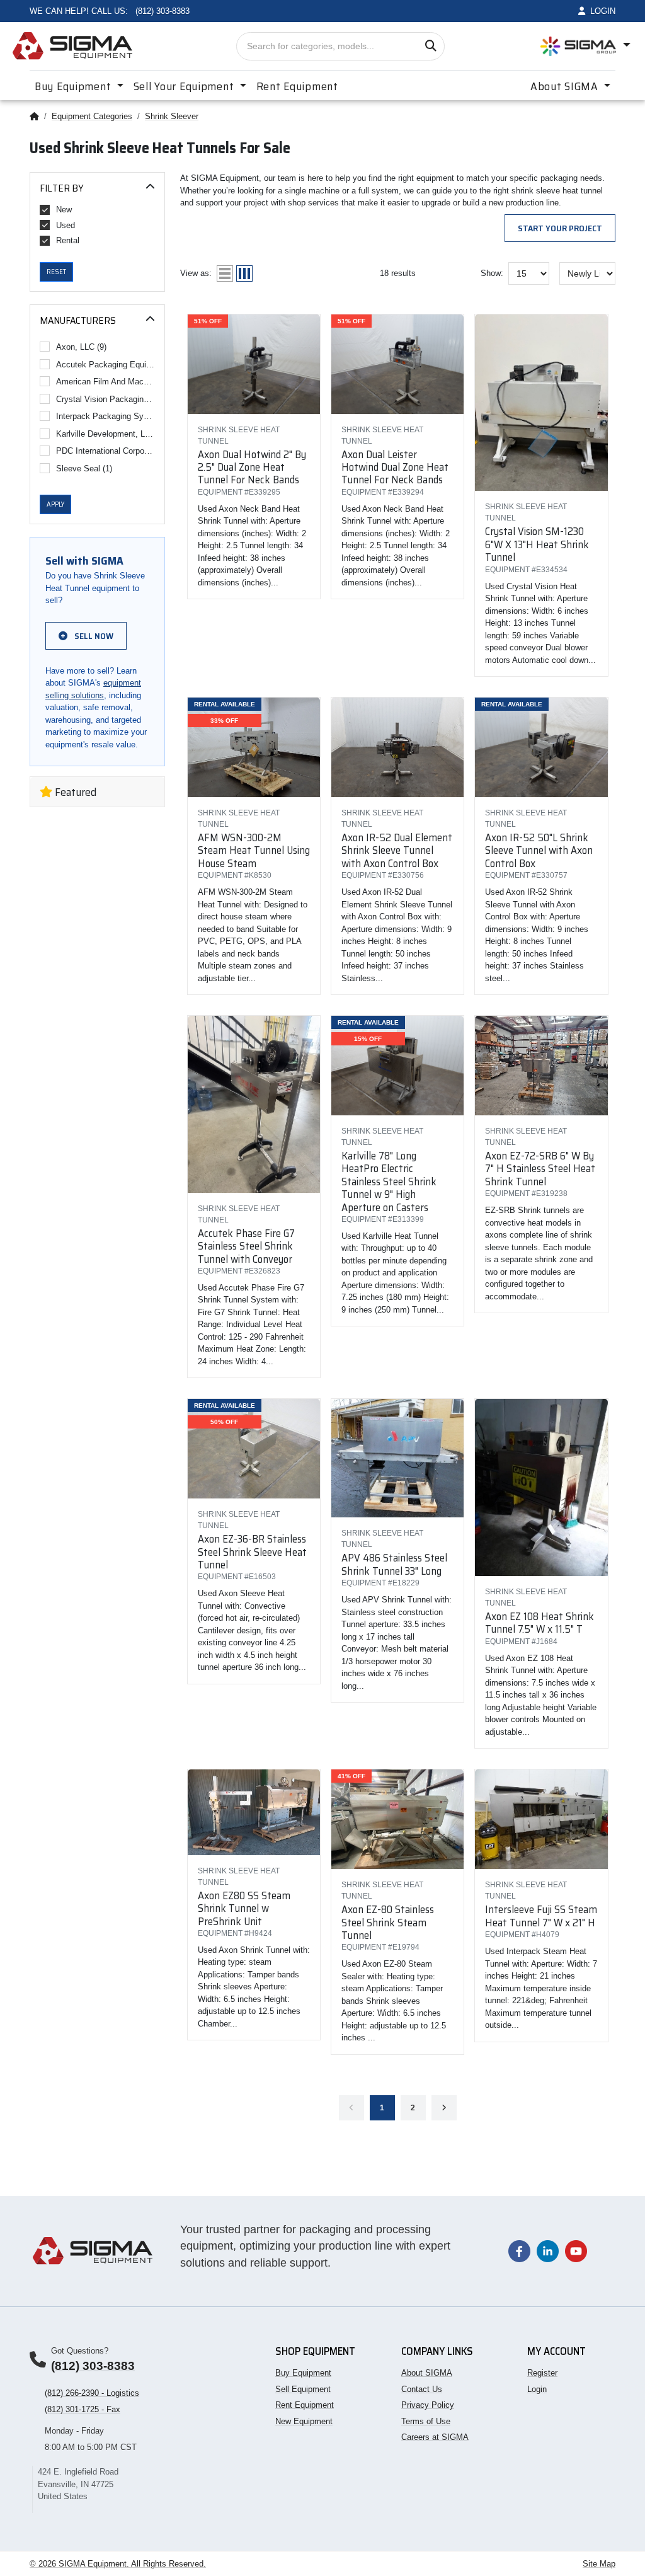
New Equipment (304, 2421)
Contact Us (422, 2389)
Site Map (599, 2564)
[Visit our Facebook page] (519, 2251)
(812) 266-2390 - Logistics (92, 2393)
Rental (68, 240)
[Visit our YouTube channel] (576, 2251)
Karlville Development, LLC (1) (106, 434)
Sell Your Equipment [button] (185, 86)
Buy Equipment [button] (74, 86)
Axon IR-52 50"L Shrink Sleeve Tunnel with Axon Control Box (539, 850)
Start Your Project (560, 228)
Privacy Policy (428, 2405)
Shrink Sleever (172, 116)
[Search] (431, 46)
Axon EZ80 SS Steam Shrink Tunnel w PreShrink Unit (244, 1908)
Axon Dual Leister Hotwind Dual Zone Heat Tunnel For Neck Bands (395, 467)
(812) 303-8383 (93, 2366)
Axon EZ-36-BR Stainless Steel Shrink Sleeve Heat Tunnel (252, 1552)
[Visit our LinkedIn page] (548, 2251)
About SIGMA (427, 2373)
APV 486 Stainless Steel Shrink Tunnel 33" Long (394, 1564)
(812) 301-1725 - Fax (83, 2409)
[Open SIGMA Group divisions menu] (585, 46)
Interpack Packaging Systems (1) (106, 416)
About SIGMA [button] (566, 86)
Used (66, 225)
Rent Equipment (297, 86)
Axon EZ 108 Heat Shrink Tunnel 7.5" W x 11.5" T (539, 1623)
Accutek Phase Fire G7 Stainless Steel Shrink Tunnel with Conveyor (246, 1246)
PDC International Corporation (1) (106, 451)
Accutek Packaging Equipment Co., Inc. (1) (106, 365)
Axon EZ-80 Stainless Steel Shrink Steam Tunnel (388, 1922)
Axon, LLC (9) (81, 347)
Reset (56, 272)
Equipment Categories (92, 116)
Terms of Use (426, 2421)
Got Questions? (80, 2351)
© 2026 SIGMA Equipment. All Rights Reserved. (118, 2564)
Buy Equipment (303, 2373)
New (64, 210)
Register (542, 2373)
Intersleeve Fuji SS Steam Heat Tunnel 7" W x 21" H (541, 1916)
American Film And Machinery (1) (106, 382)
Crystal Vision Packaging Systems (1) (106, 399)
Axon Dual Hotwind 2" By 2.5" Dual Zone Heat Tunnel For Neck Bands (252, 467)
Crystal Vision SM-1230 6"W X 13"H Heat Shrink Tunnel (537, 544)
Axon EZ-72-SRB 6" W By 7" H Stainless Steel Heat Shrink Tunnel (540, 1169)
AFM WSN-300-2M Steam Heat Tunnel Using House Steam (254, 850)
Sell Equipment (303, 2389)
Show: (492, 273)
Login (537, 2389)
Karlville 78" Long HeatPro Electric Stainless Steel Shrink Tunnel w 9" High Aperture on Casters (389, 1182)
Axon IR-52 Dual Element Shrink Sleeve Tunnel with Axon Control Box (397, 850)
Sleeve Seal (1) (84, 469)
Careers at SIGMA (435, 2437)
